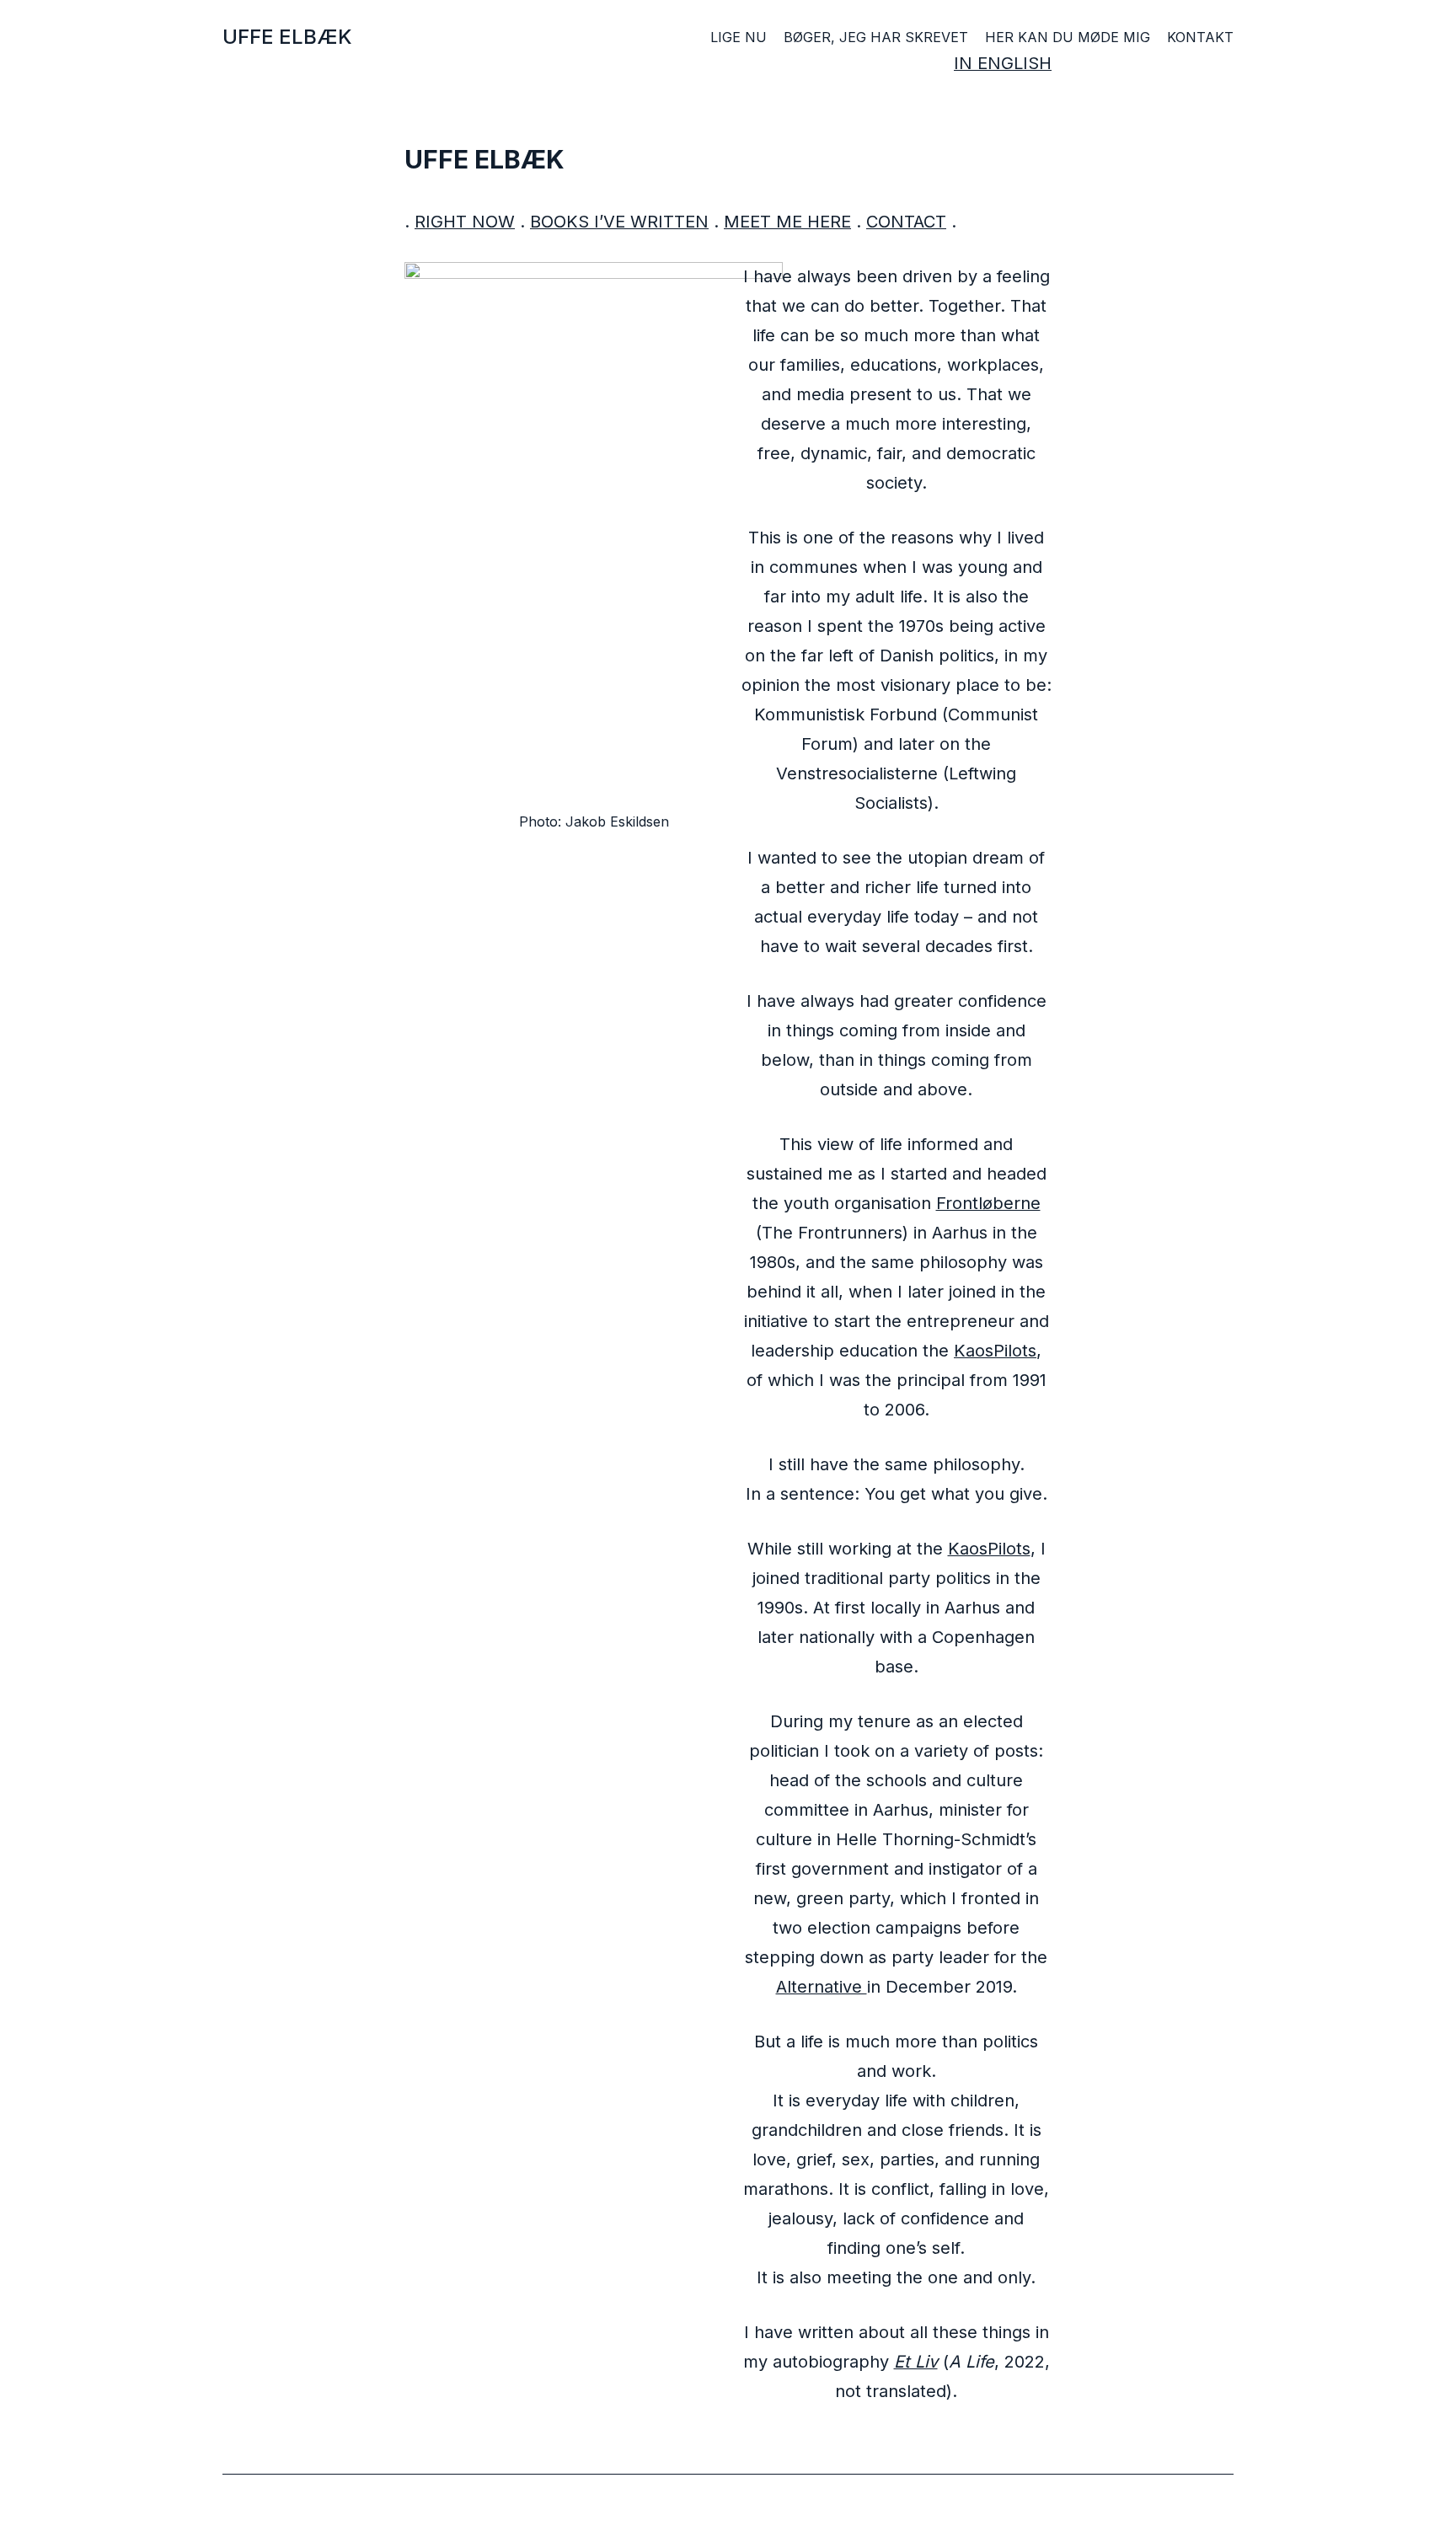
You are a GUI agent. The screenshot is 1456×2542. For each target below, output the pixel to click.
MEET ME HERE (787, 222)
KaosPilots (995, 1351)
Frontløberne (988, 1203)
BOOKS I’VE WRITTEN (619, 222)
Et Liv (916, 2362)
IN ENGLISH (1003, 63)
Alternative (822, 1987)
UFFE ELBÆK (287, 37)
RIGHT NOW (465, 222)
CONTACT (906, 222)
